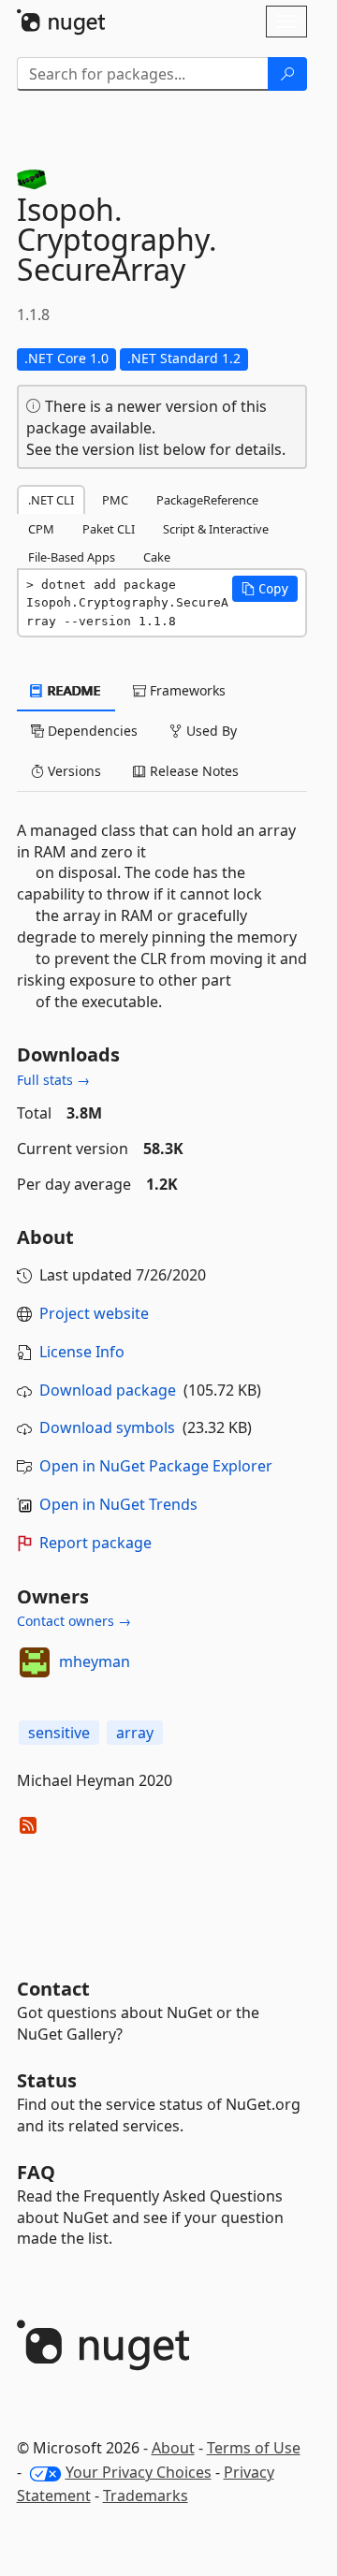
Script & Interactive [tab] (216, 529)
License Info (82, 1352)
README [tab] (73, 690)
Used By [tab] (210, 731)
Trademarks (146, 2495)
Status (47, 2080)
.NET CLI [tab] (51, 500)
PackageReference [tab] (207, 500)
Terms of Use (254, 2448)
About (173, 2448)
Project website (94, 1313)
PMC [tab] (115, 500)
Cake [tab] (157, 557)
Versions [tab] (73, 771)
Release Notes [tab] (192, 771)
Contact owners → (74, 1621)
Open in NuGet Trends (118, 1504)
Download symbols (107, 1427)
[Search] (287, 74)
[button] (265, 589)
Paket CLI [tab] (109, 529)
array (135, 1733)
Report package (95, 1543)
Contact (53, 1989)
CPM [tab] (41, 529)
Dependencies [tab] (91, 731)
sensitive (59, 1733)
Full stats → (53, 1080)
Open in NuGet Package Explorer (156, 1466)
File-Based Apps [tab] (72, 557)
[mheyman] (35, 1662)
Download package (108, 1390)
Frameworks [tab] (186, 690)
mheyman (95, 1661)
